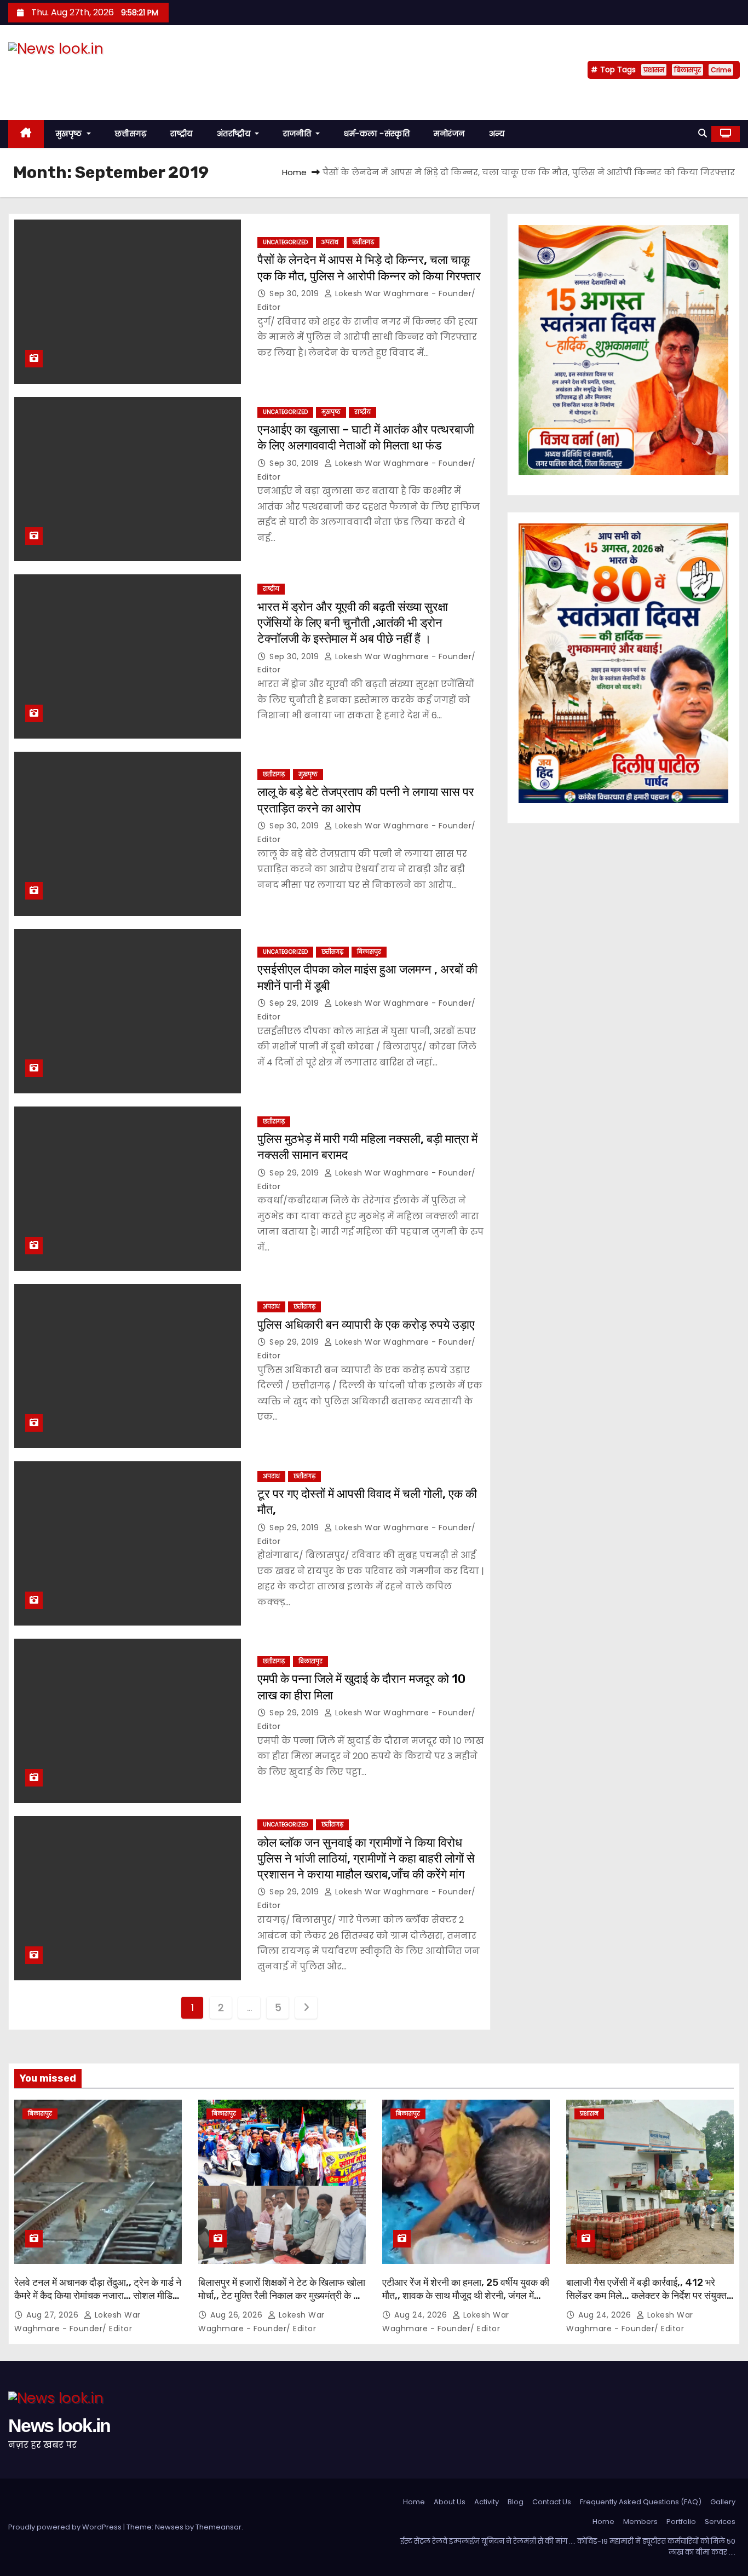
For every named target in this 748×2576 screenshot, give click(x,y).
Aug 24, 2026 (422, 2315)
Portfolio (681, 2522)
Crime (721, 70)
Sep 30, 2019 (295, 293)
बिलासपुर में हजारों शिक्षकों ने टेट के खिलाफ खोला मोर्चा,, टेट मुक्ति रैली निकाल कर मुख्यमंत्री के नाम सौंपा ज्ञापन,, (282, 2296)
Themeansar (218, 2527)
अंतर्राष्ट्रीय (235, 134)
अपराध (330, 242)
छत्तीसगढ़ (131, 134)
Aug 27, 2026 (54, 2315)
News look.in (59, 70)
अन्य (497, 134)
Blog (516, 2502)
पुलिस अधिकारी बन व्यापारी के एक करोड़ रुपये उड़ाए (366, 1325)
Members (640, 2522)
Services (720, 2522)
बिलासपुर (687, 70)
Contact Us (552, 2502)
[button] (703, 133)
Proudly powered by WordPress (66, 2527)
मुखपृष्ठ (70, 134)
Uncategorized (285, 242)
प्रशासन (654, 70)
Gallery (723, 2502)
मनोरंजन (449, 134)
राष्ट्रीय (182, 134)
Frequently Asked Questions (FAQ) (641, 2502)
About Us (450, 2502)
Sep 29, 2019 (295, 1003)
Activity (487, 2502)
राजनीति (298, 134)
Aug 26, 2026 (238, 2315)
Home (294, 172)
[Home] (26, 134)
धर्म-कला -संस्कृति (377, 134)
